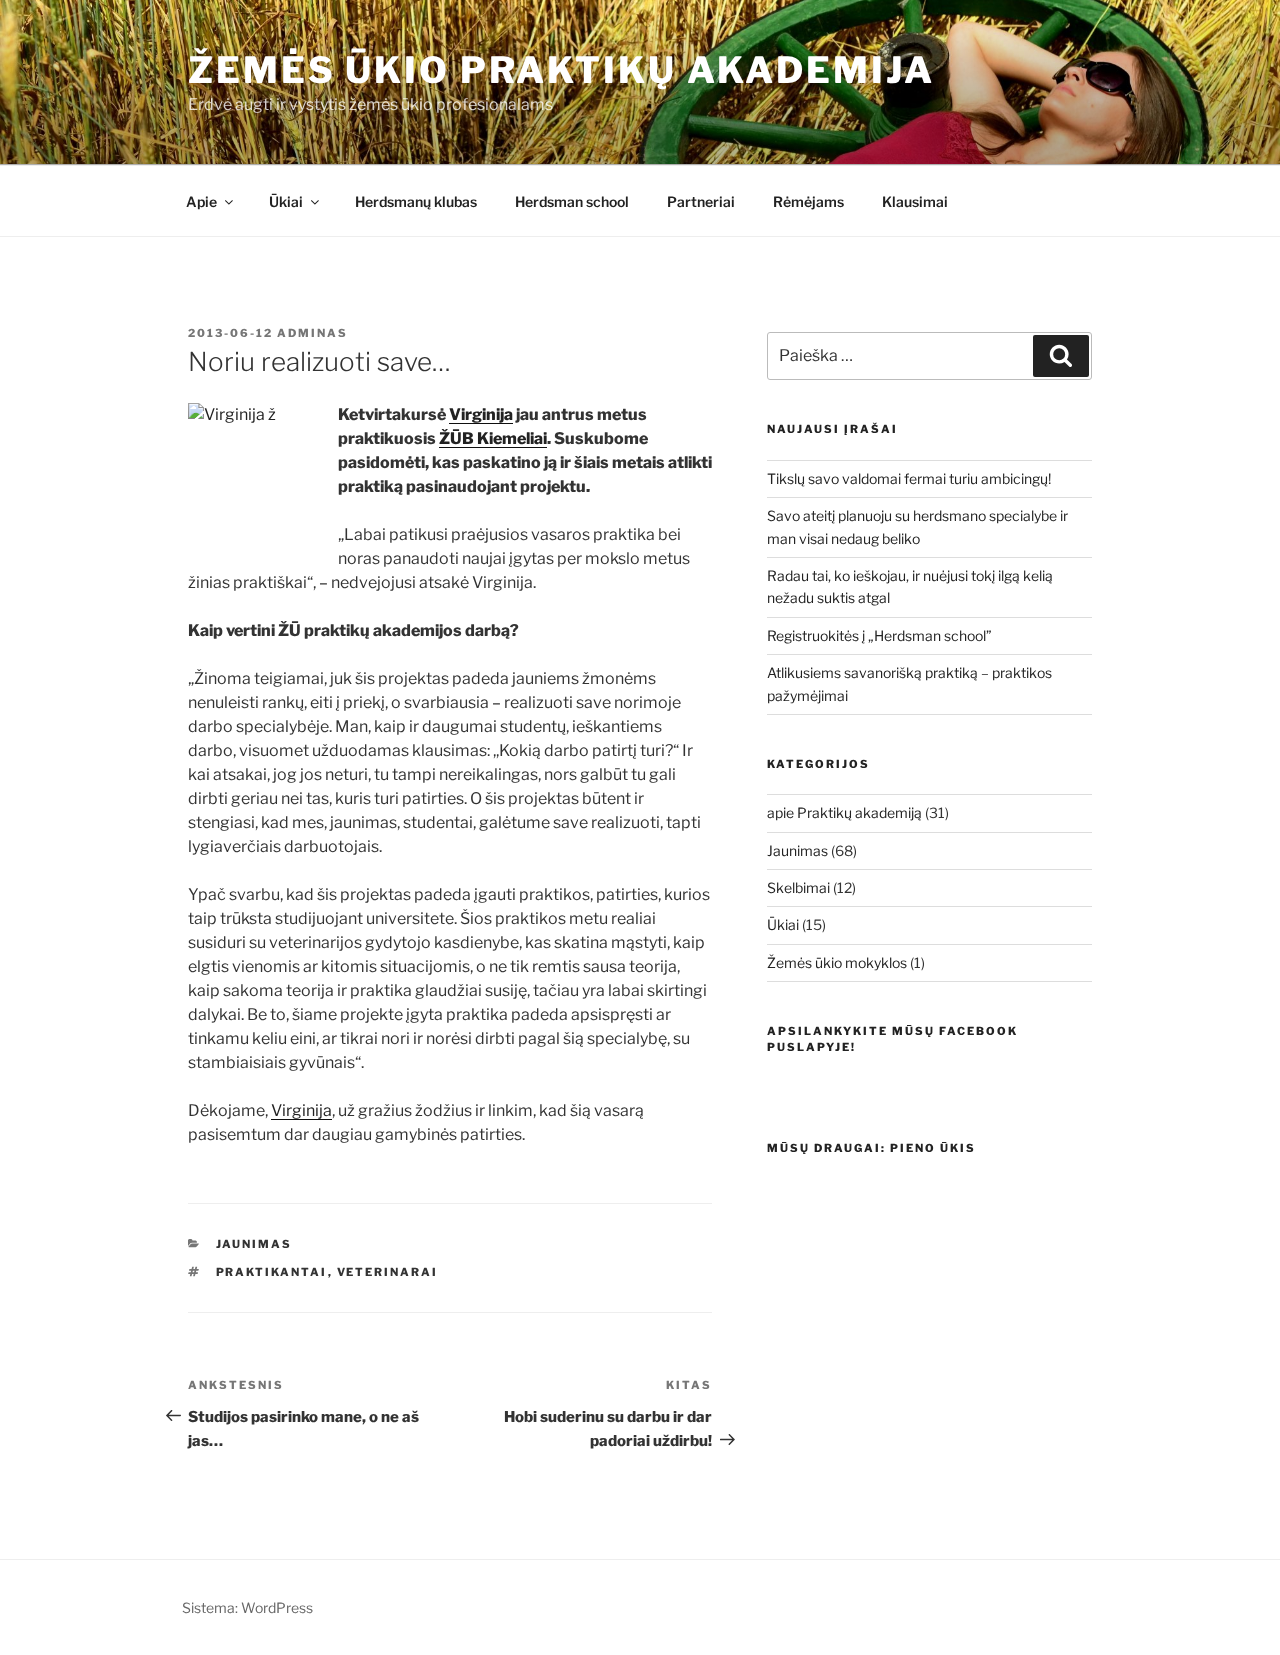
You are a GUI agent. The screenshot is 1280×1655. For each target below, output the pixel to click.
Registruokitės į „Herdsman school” (879, 635)
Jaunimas (254, 1244)
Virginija (481, 414)
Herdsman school (572, 201)
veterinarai (388, 1272)
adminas (312, 333)
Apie (201, 201)
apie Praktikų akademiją (844, 812)
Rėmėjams (808, 201)
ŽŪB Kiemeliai (493, 438)
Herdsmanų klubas (416, 201)
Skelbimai (798, 887)
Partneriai (701, 201)
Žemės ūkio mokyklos (837, 962)
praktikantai (272, 1272)
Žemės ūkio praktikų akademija (561, 70)
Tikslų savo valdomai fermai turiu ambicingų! (909, 478)
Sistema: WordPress (247, 1607)
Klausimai (915, 201)
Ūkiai (286, 201)
